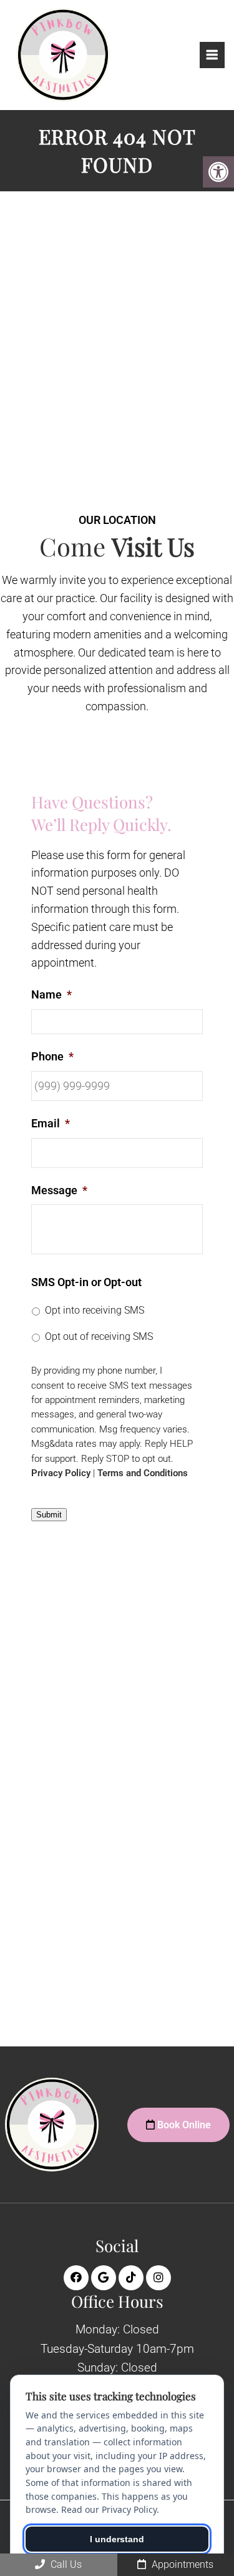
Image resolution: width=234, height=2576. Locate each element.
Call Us (65, 2564)
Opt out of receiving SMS (99, 1336)
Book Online (183, 2125)
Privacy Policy (61, 1473)
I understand (117, 2539)
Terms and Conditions (143, 1473)
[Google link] (104, 2278)
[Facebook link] (76, 2278)
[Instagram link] (158, 2278)
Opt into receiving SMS (95, 1310)
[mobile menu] (212, 55)
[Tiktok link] (131, 2278)
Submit (49, 1515)
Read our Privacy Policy (109, 2509)
